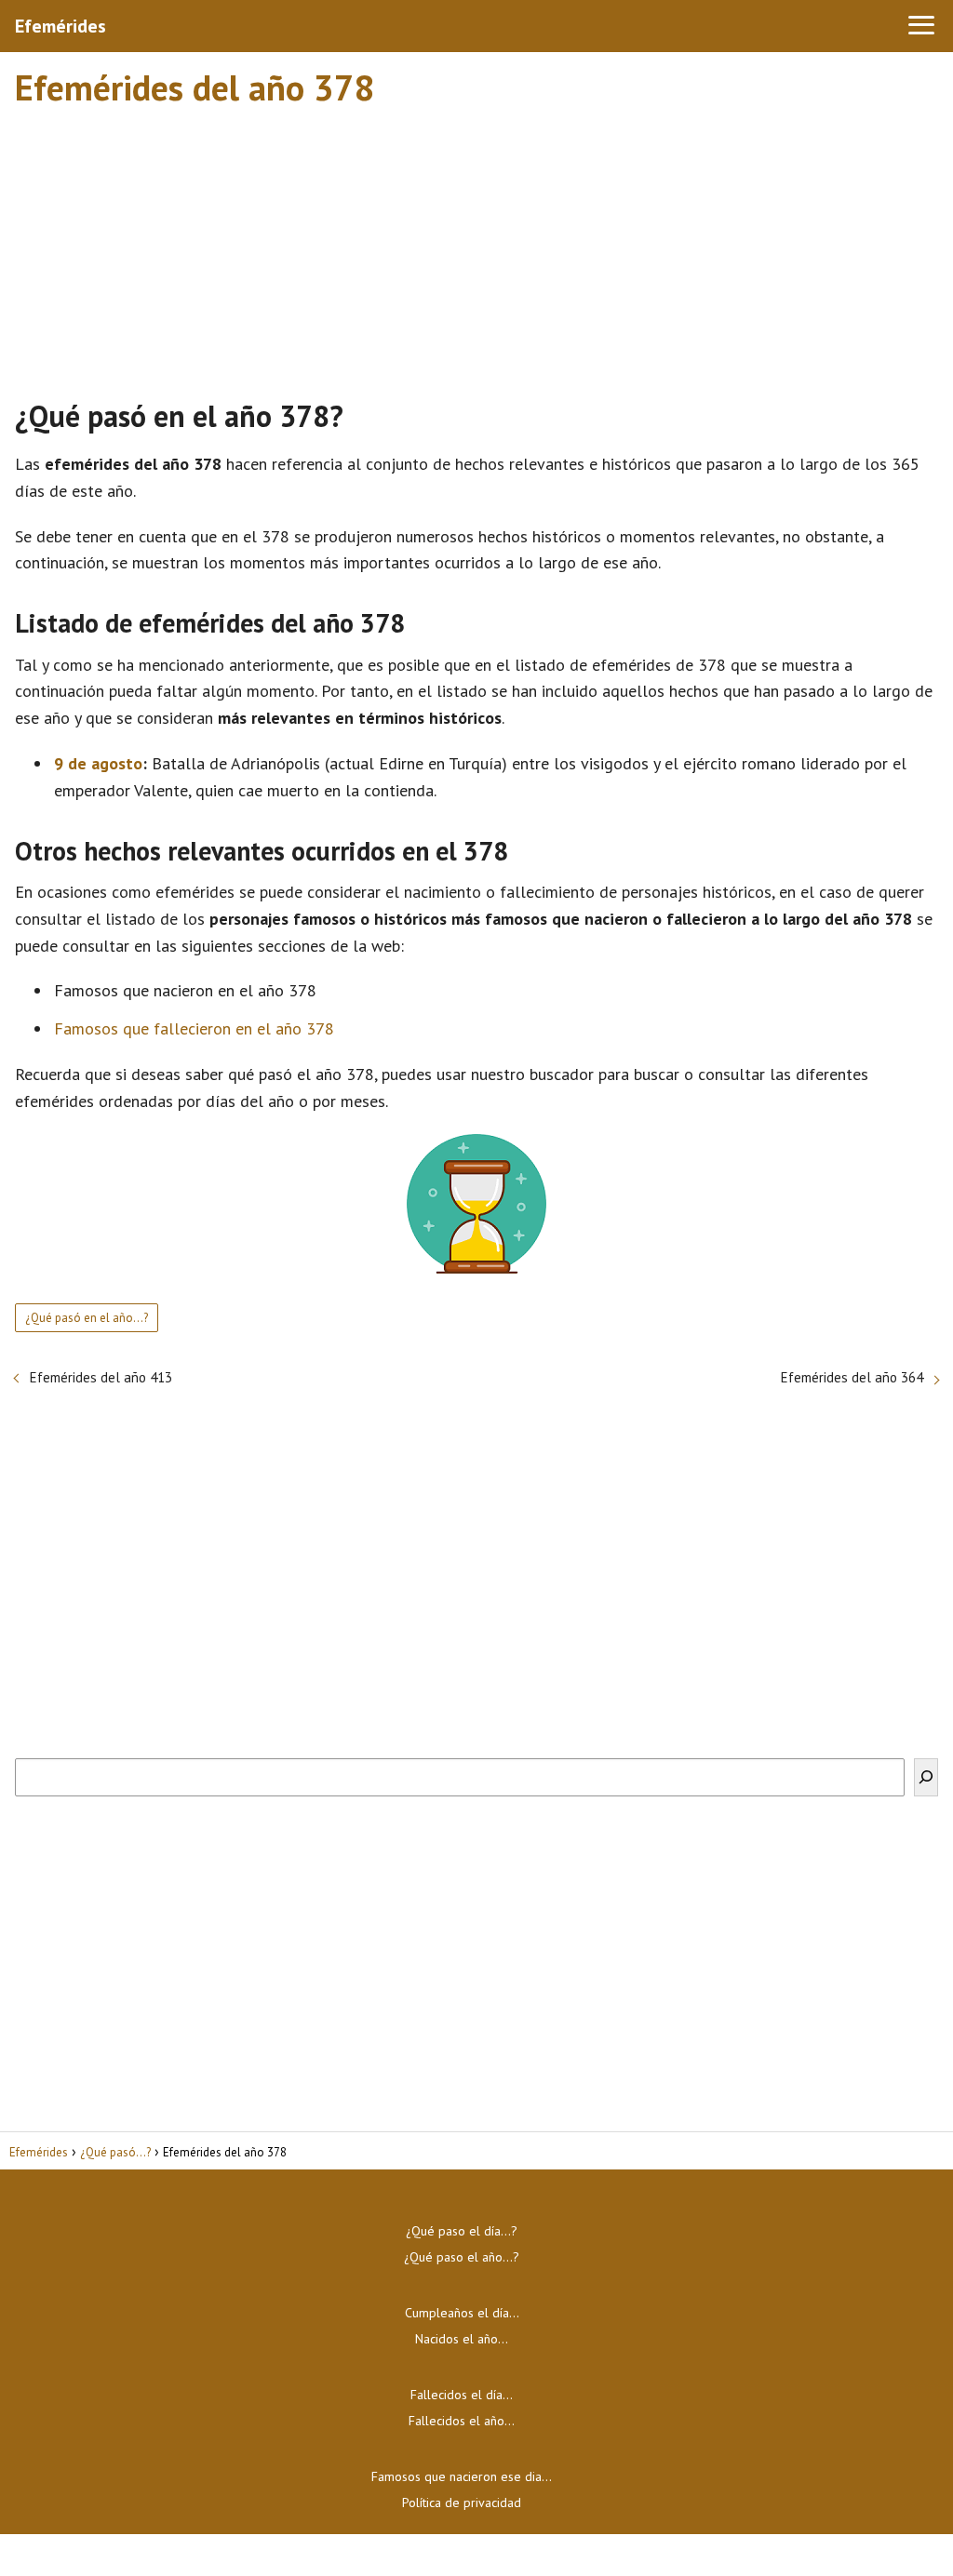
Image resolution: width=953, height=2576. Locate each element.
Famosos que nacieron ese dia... (462, 2476)
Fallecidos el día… (462, 2395)
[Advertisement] (476, 245)
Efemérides (60, 26)
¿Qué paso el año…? (462, 2257)
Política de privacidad (462, 2503)
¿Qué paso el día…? (462, 2231)
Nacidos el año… (462, 2339)
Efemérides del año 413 (101, 1377)
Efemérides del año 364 (852, 1377)
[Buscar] (926, 1777)
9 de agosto (98, 763)
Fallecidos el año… (462, 2421)
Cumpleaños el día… (462, 2313)
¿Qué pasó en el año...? (87, 1318)
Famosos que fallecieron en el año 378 (194, 1028)
